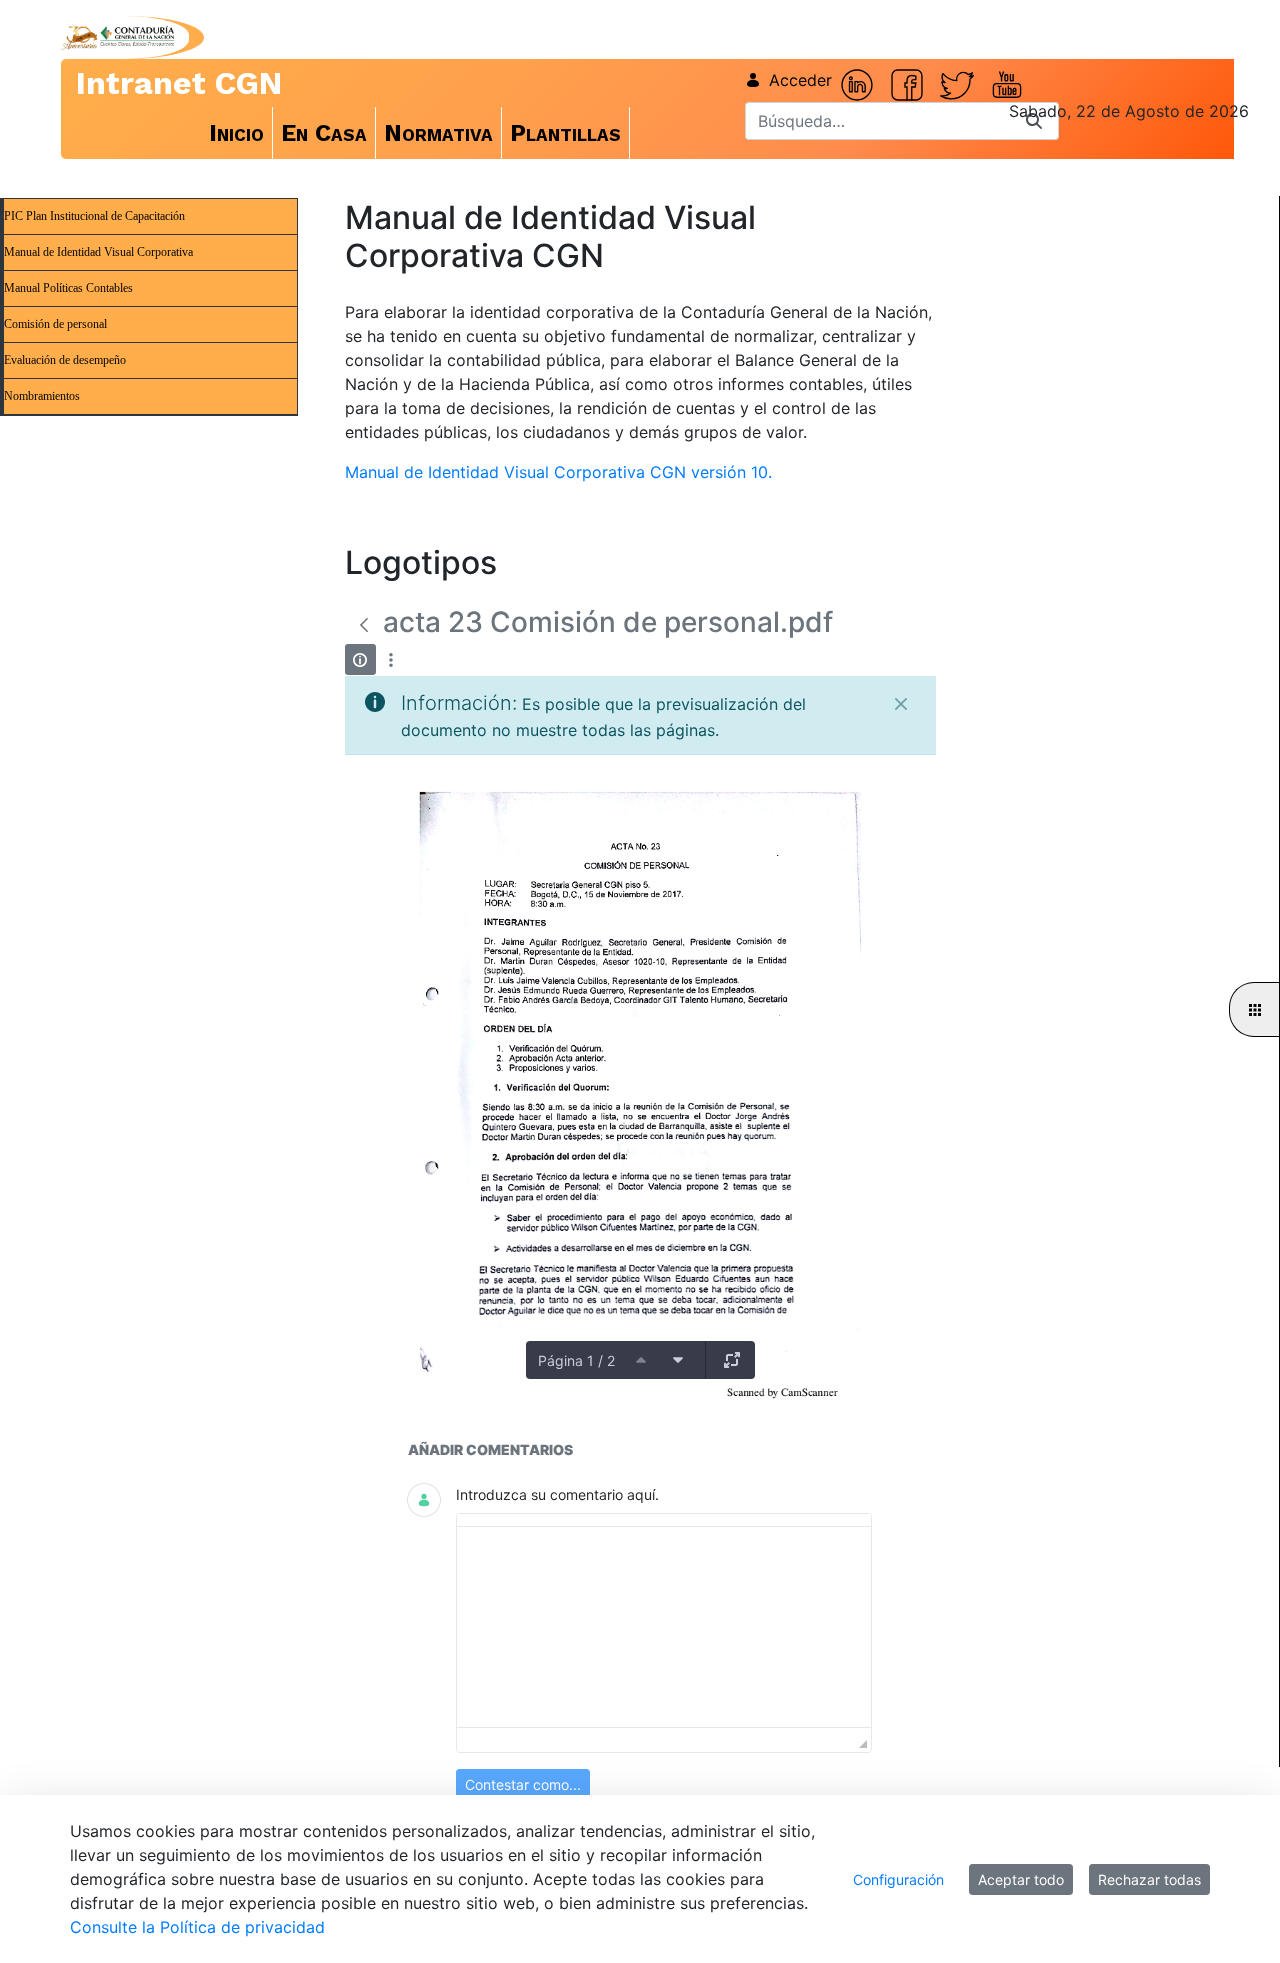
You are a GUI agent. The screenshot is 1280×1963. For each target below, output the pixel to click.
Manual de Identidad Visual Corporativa (98, 252)
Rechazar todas (1149, 1879)
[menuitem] (237, 133)
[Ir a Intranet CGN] (117, 37)
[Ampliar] (732, 1360)
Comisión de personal (55, 324)
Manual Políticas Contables (68, 288)
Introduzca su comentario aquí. (557, 1494)
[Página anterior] (641, 1360)
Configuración (898, 1879)
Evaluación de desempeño (65, 360)
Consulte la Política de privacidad (197, 1927)
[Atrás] (364, 625)
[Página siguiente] (678, 1360)
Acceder (800, 80)
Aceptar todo (1021, 1879)
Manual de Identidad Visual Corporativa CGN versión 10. (558, 472)
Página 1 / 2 (576, 1360)
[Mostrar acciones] (391, 659)
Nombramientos (42, 396)
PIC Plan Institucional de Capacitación (94, 216)
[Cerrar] (901, 704)
